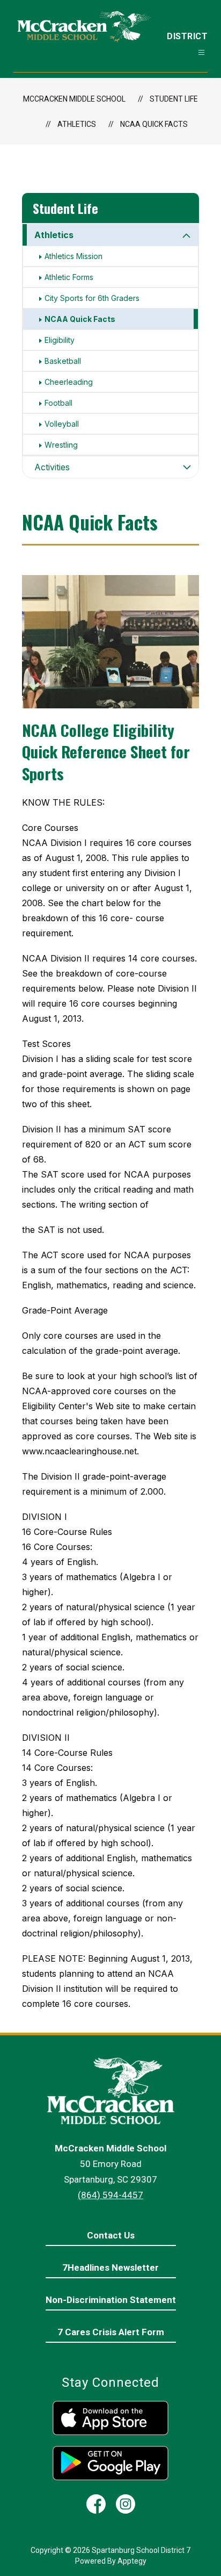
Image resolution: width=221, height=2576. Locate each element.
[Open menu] (201, 52)
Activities (52, 467)
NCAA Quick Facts (154, 124)
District (187, 36)
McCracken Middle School (74, 99)
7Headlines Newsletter (110, 2268)
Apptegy (132, 2561)
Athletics (54, 235)
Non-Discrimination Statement (111, 2300)
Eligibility (60, 340)
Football (58, 403)
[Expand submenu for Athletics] (187, 236)
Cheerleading (69, 382)
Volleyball (62, 424)
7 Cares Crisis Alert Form (111, 2332)
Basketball (63, 361)
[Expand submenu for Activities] (187, 467)
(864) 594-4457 (110, 2195)
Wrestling (61, 445)
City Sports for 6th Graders (92, 298)
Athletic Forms (69, 277)
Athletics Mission (73, 256)
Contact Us (111, 2235)
